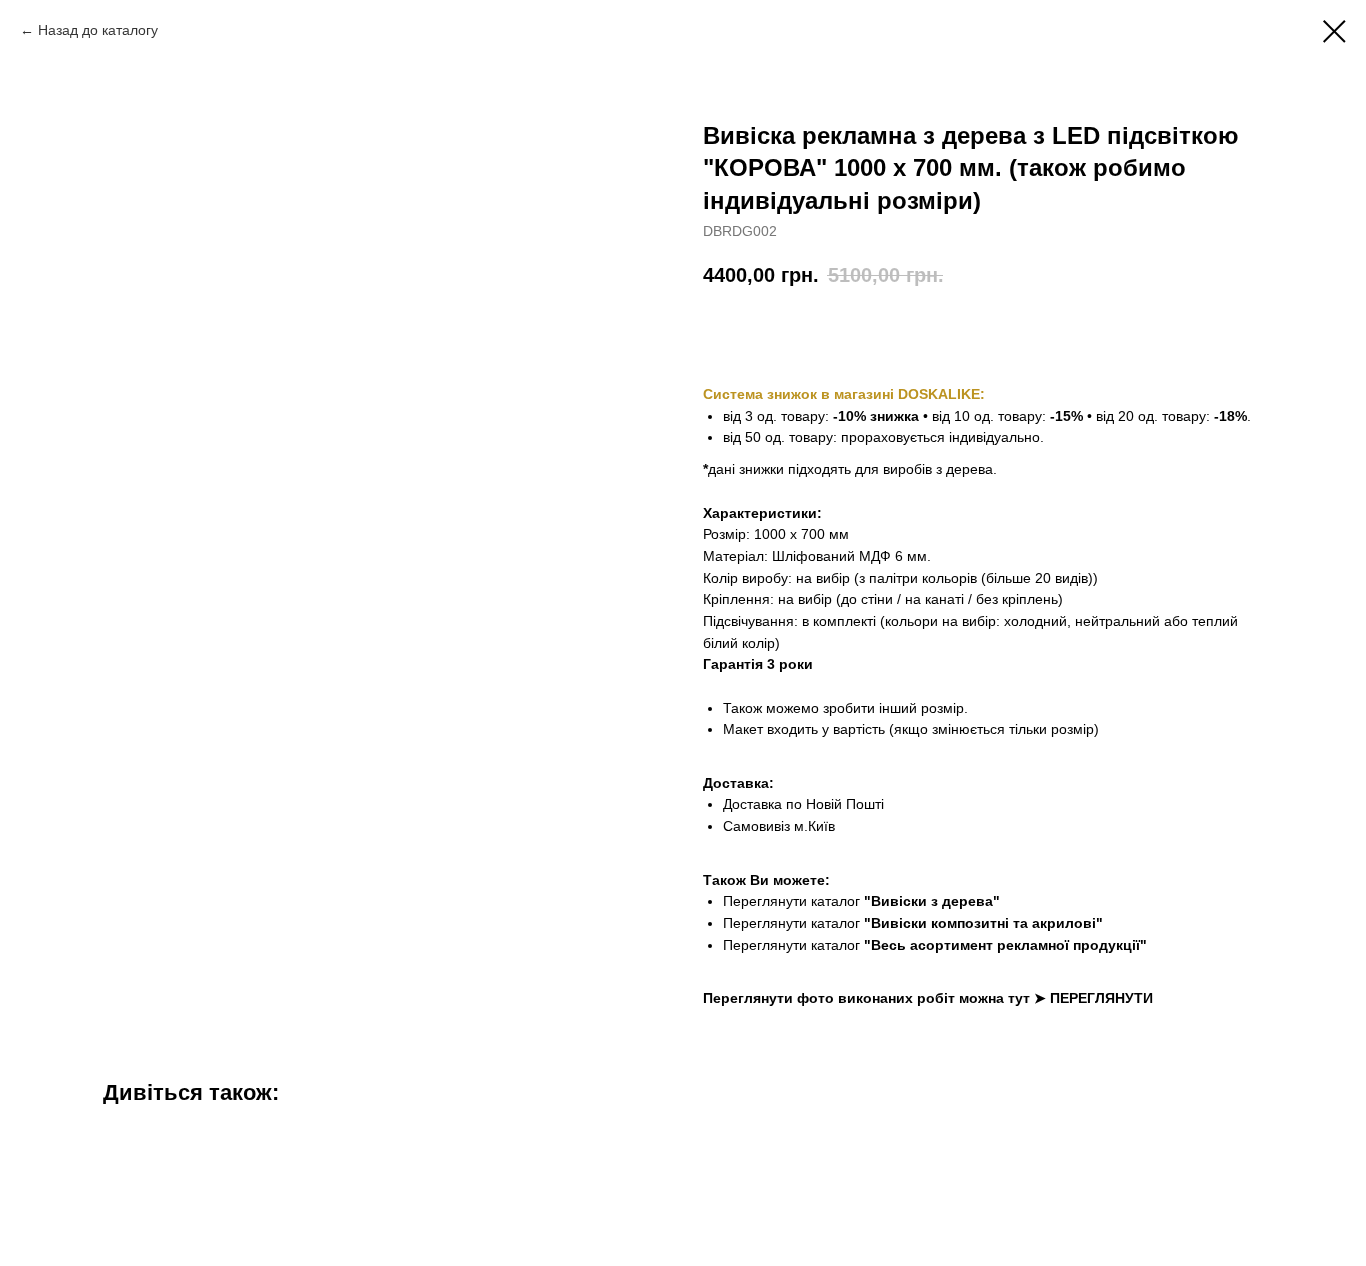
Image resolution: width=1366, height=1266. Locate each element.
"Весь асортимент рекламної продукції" (1005, 945)
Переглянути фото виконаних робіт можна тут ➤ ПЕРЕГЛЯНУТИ (928, 998)
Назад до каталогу (98, 30)
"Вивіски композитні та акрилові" (983, 923)
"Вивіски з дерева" (932, 901)
